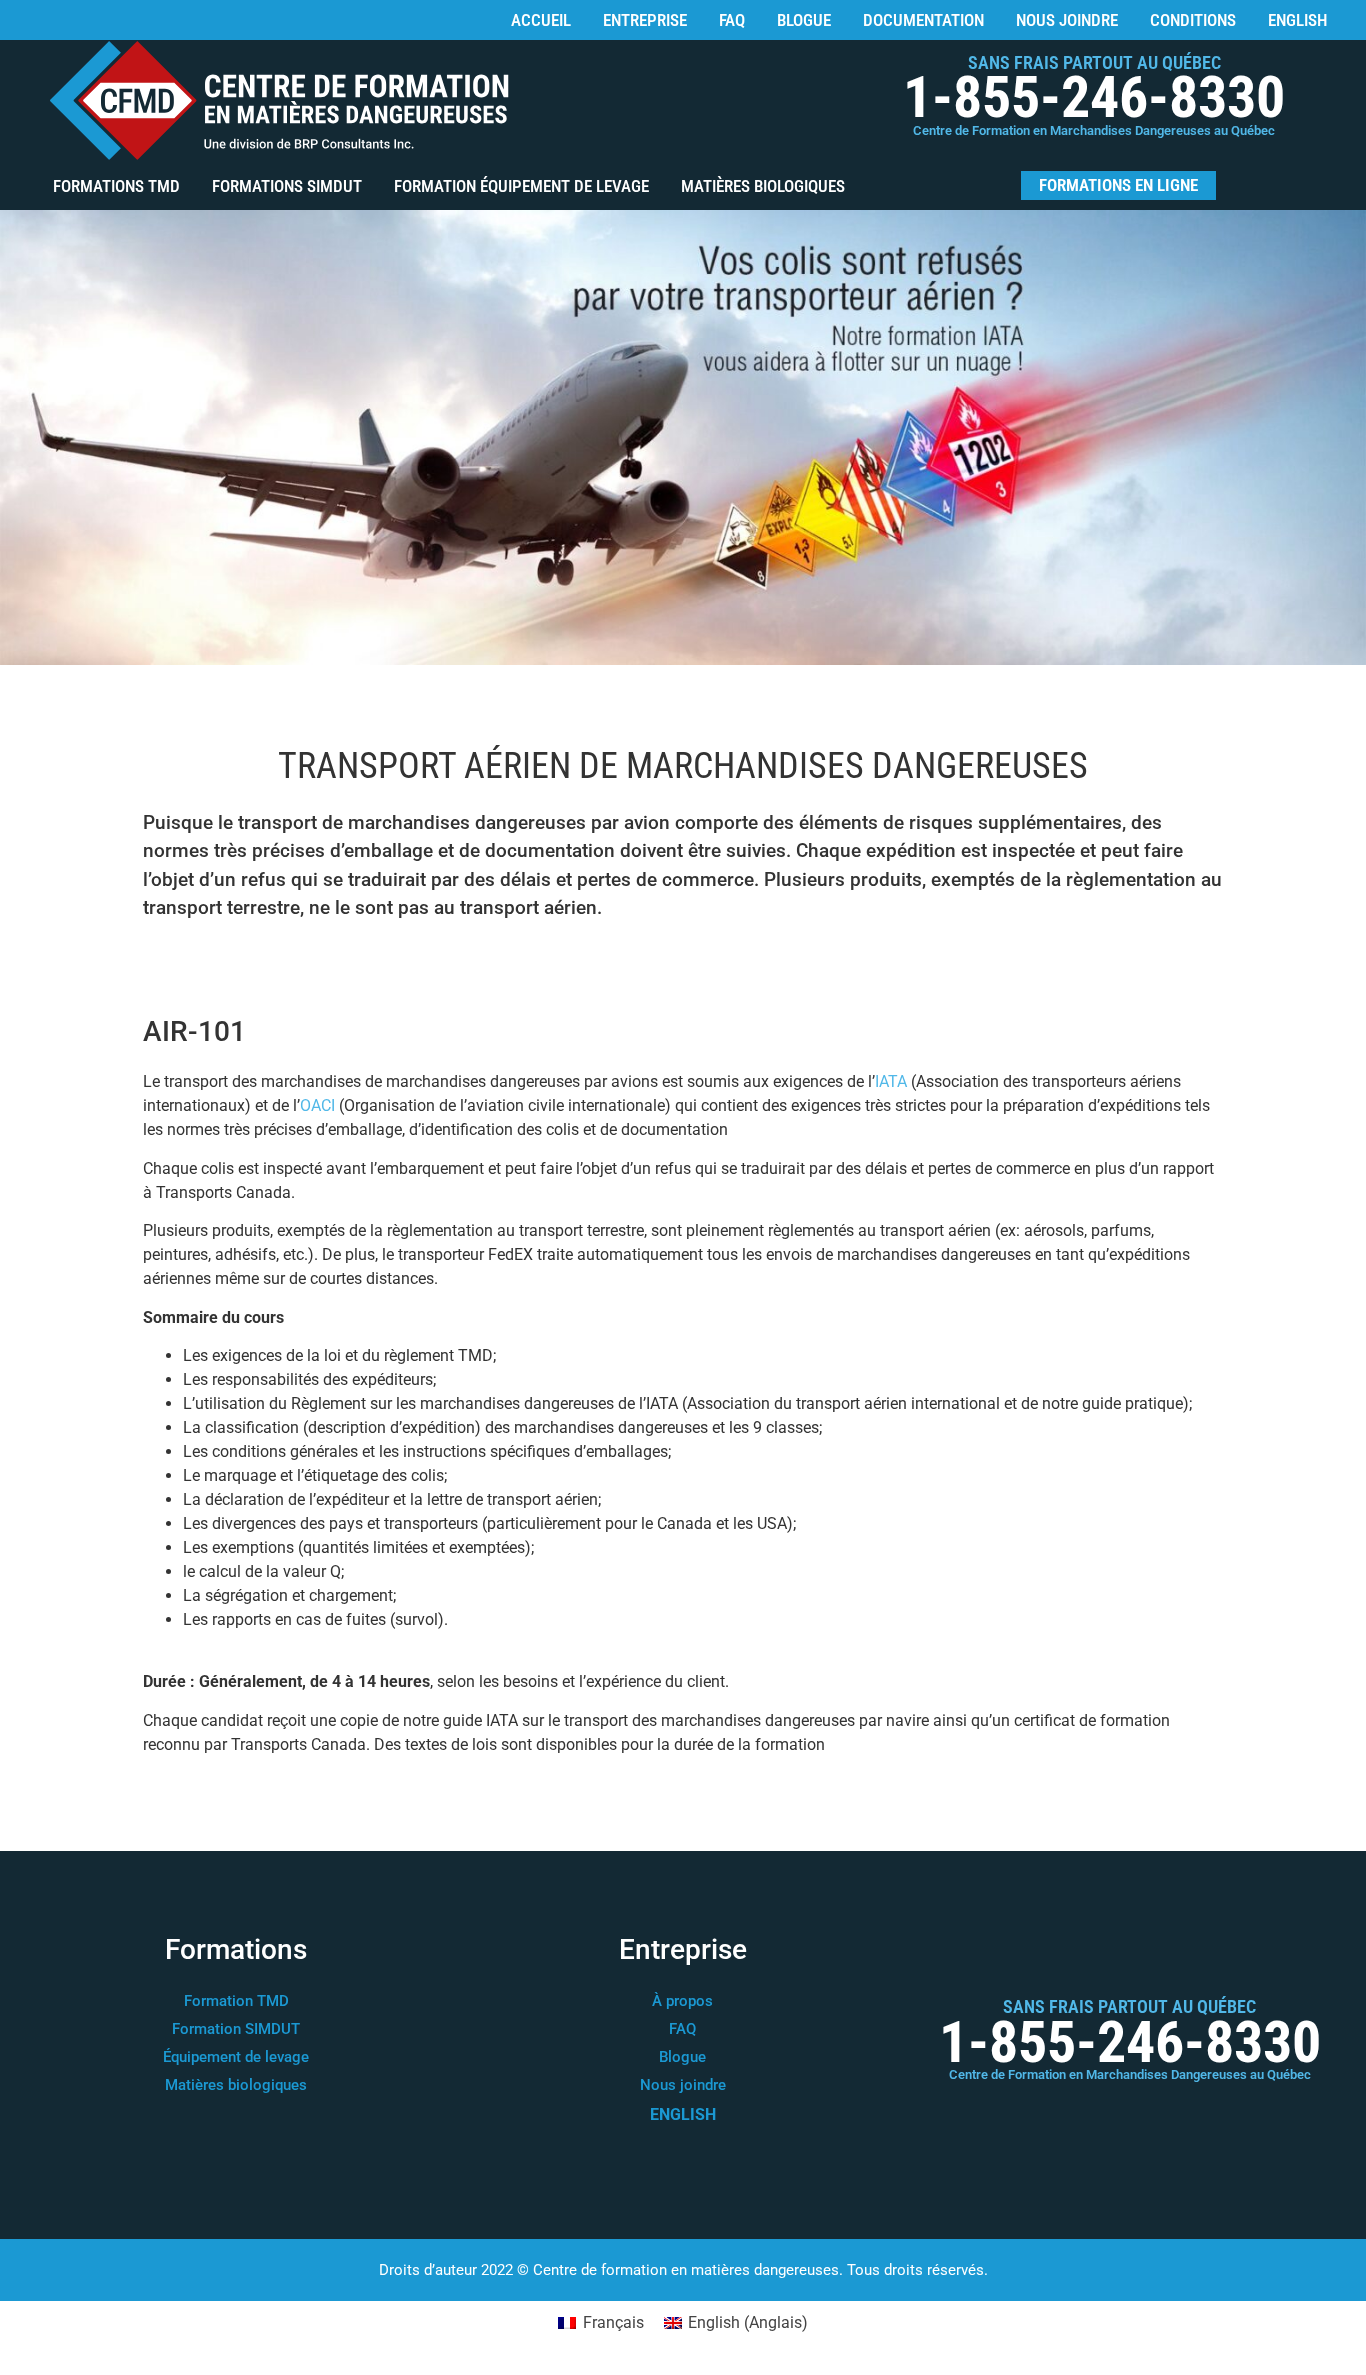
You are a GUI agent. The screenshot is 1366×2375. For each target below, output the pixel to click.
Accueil (541, 20)
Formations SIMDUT (287, 186)
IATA (891, 1081)
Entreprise (645, 20)
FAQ (732, 20)
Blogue (804, 20)
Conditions (1193, 20)
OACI (317, 1105)
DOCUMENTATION (923, 20)
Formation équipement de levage (521, 186)
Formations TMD (116, 186)
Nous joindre (1067, 20)
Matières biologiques (763, 186)
